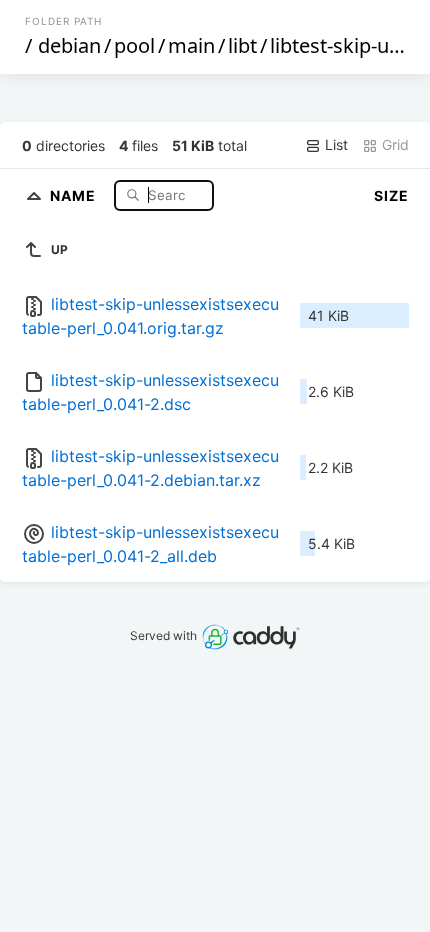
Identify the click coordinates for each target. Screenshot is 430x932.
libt (242, 45)
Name (75, 194)
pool (134, 45)
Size (391, 195)
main (191, 45)
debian (69, 45)
